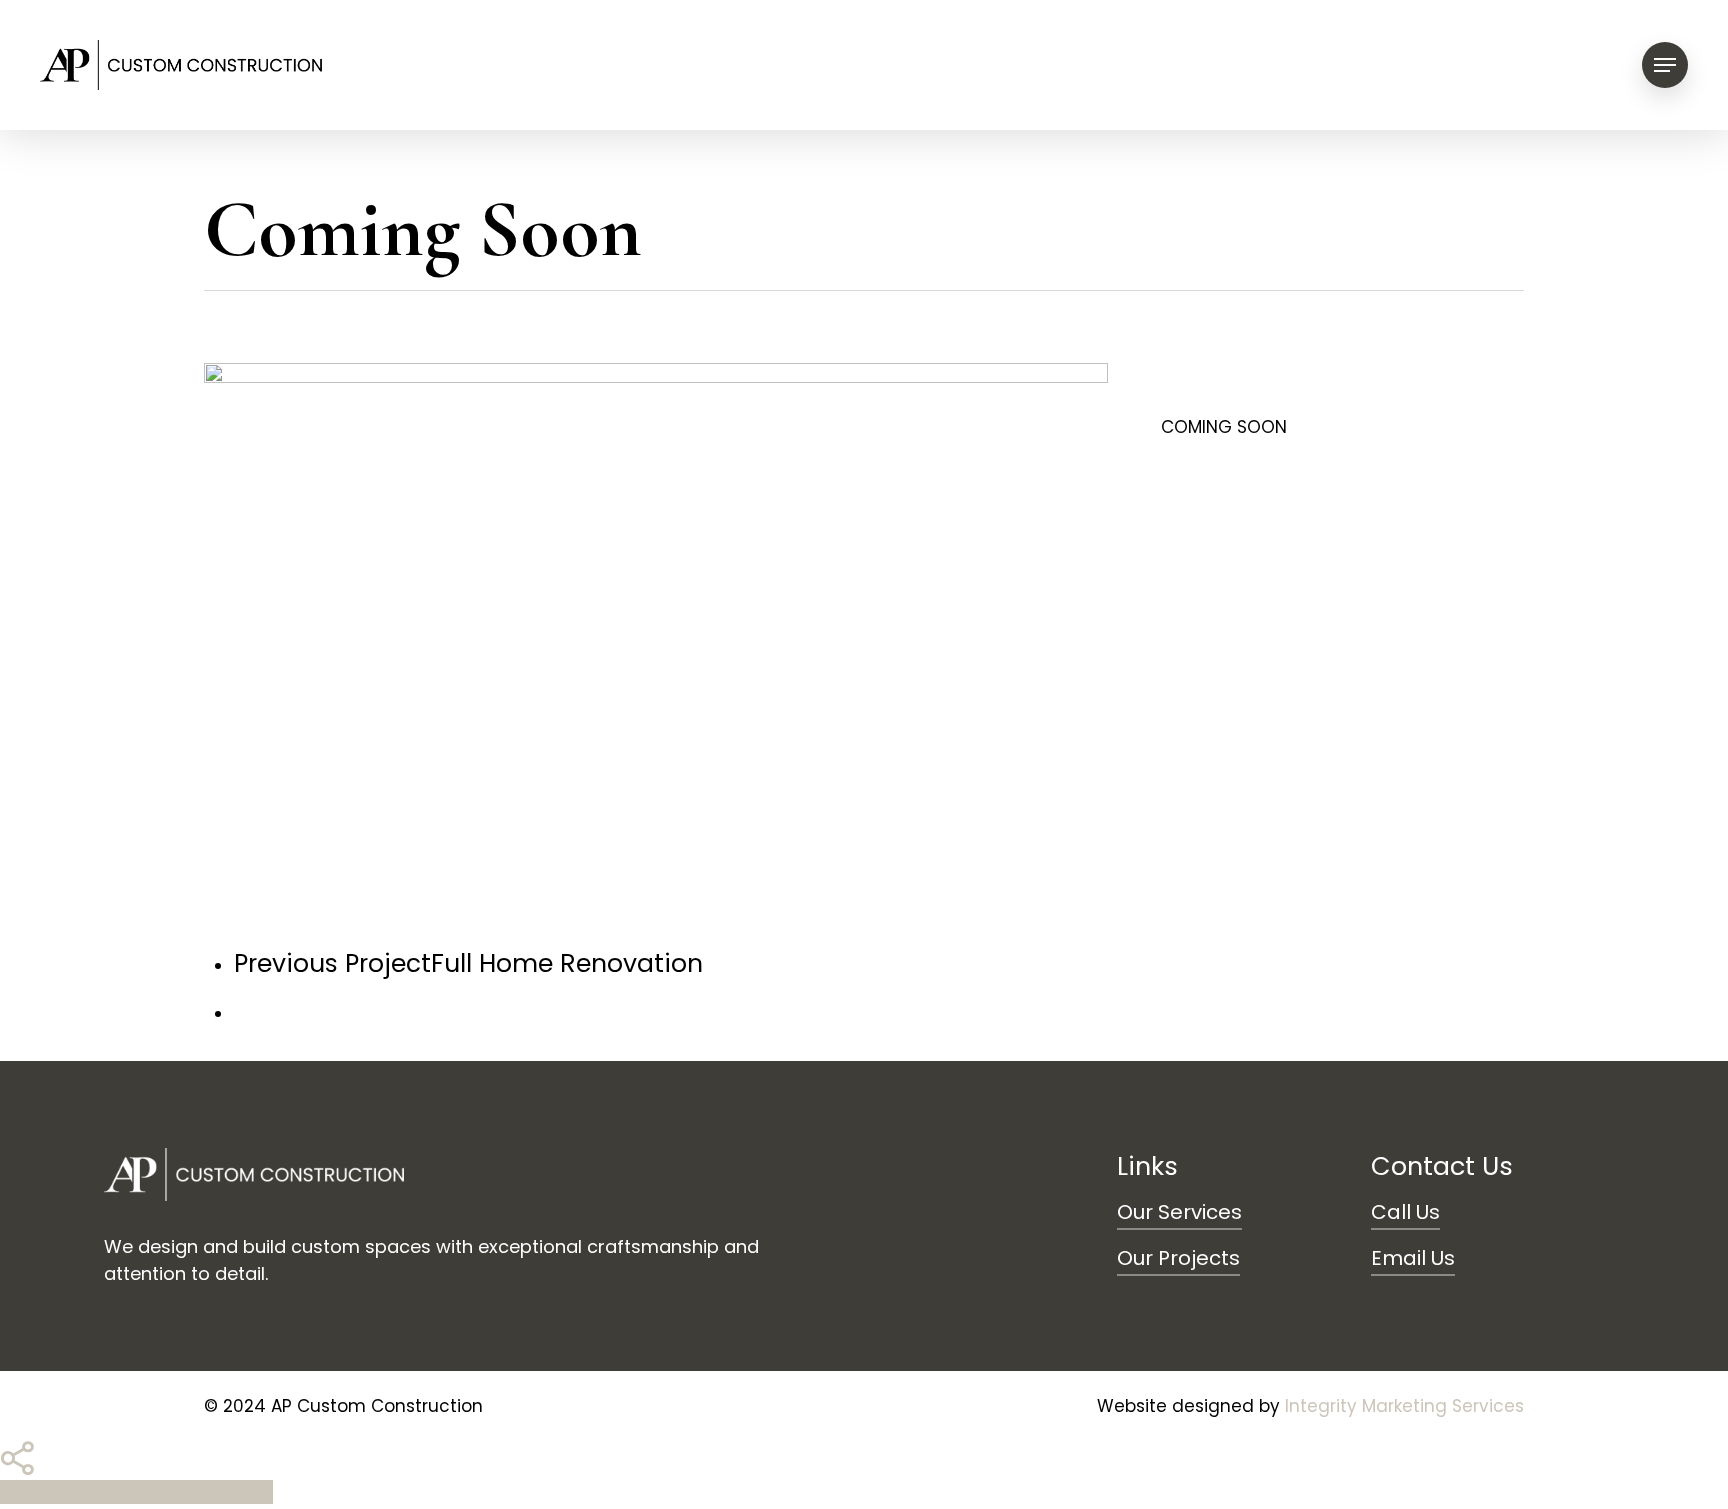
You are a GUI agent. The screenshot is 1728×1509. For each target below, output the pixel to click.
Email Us (1413, 1258)
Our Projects (1178, 1258)
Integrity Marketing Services (1404, 1406)
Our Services (1179, 1212)
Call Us (1405, 1212)
